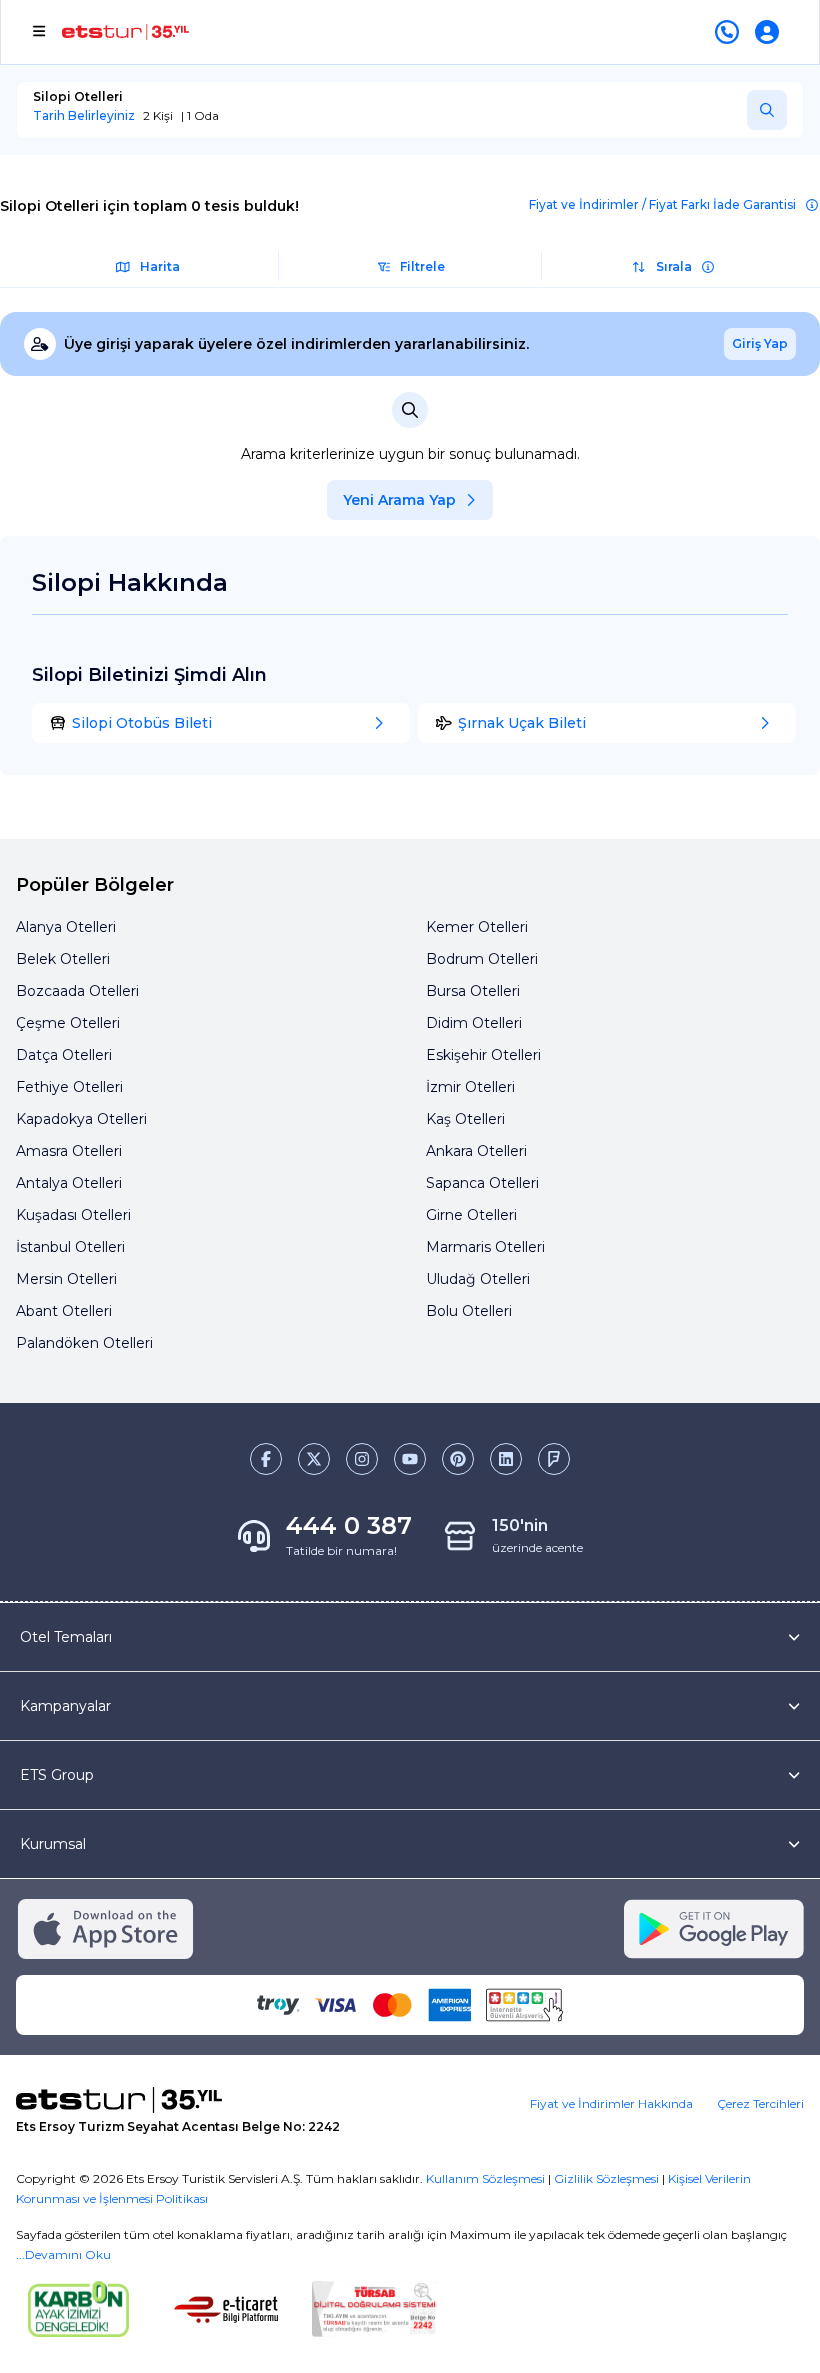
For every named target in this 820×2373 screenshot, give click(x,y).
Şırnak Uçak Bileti (522, 723)
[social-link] (266, 1459)
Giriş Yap (760, 343)
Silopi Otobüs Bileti (142, 723)
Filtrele (422, 266)
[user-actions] (771, 32)
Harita (160, 266)
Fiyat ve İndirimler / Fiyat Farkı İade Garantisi (662, 204)
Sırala (674, 266)
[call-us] (731, 32)
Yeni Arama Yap (399, 500)
